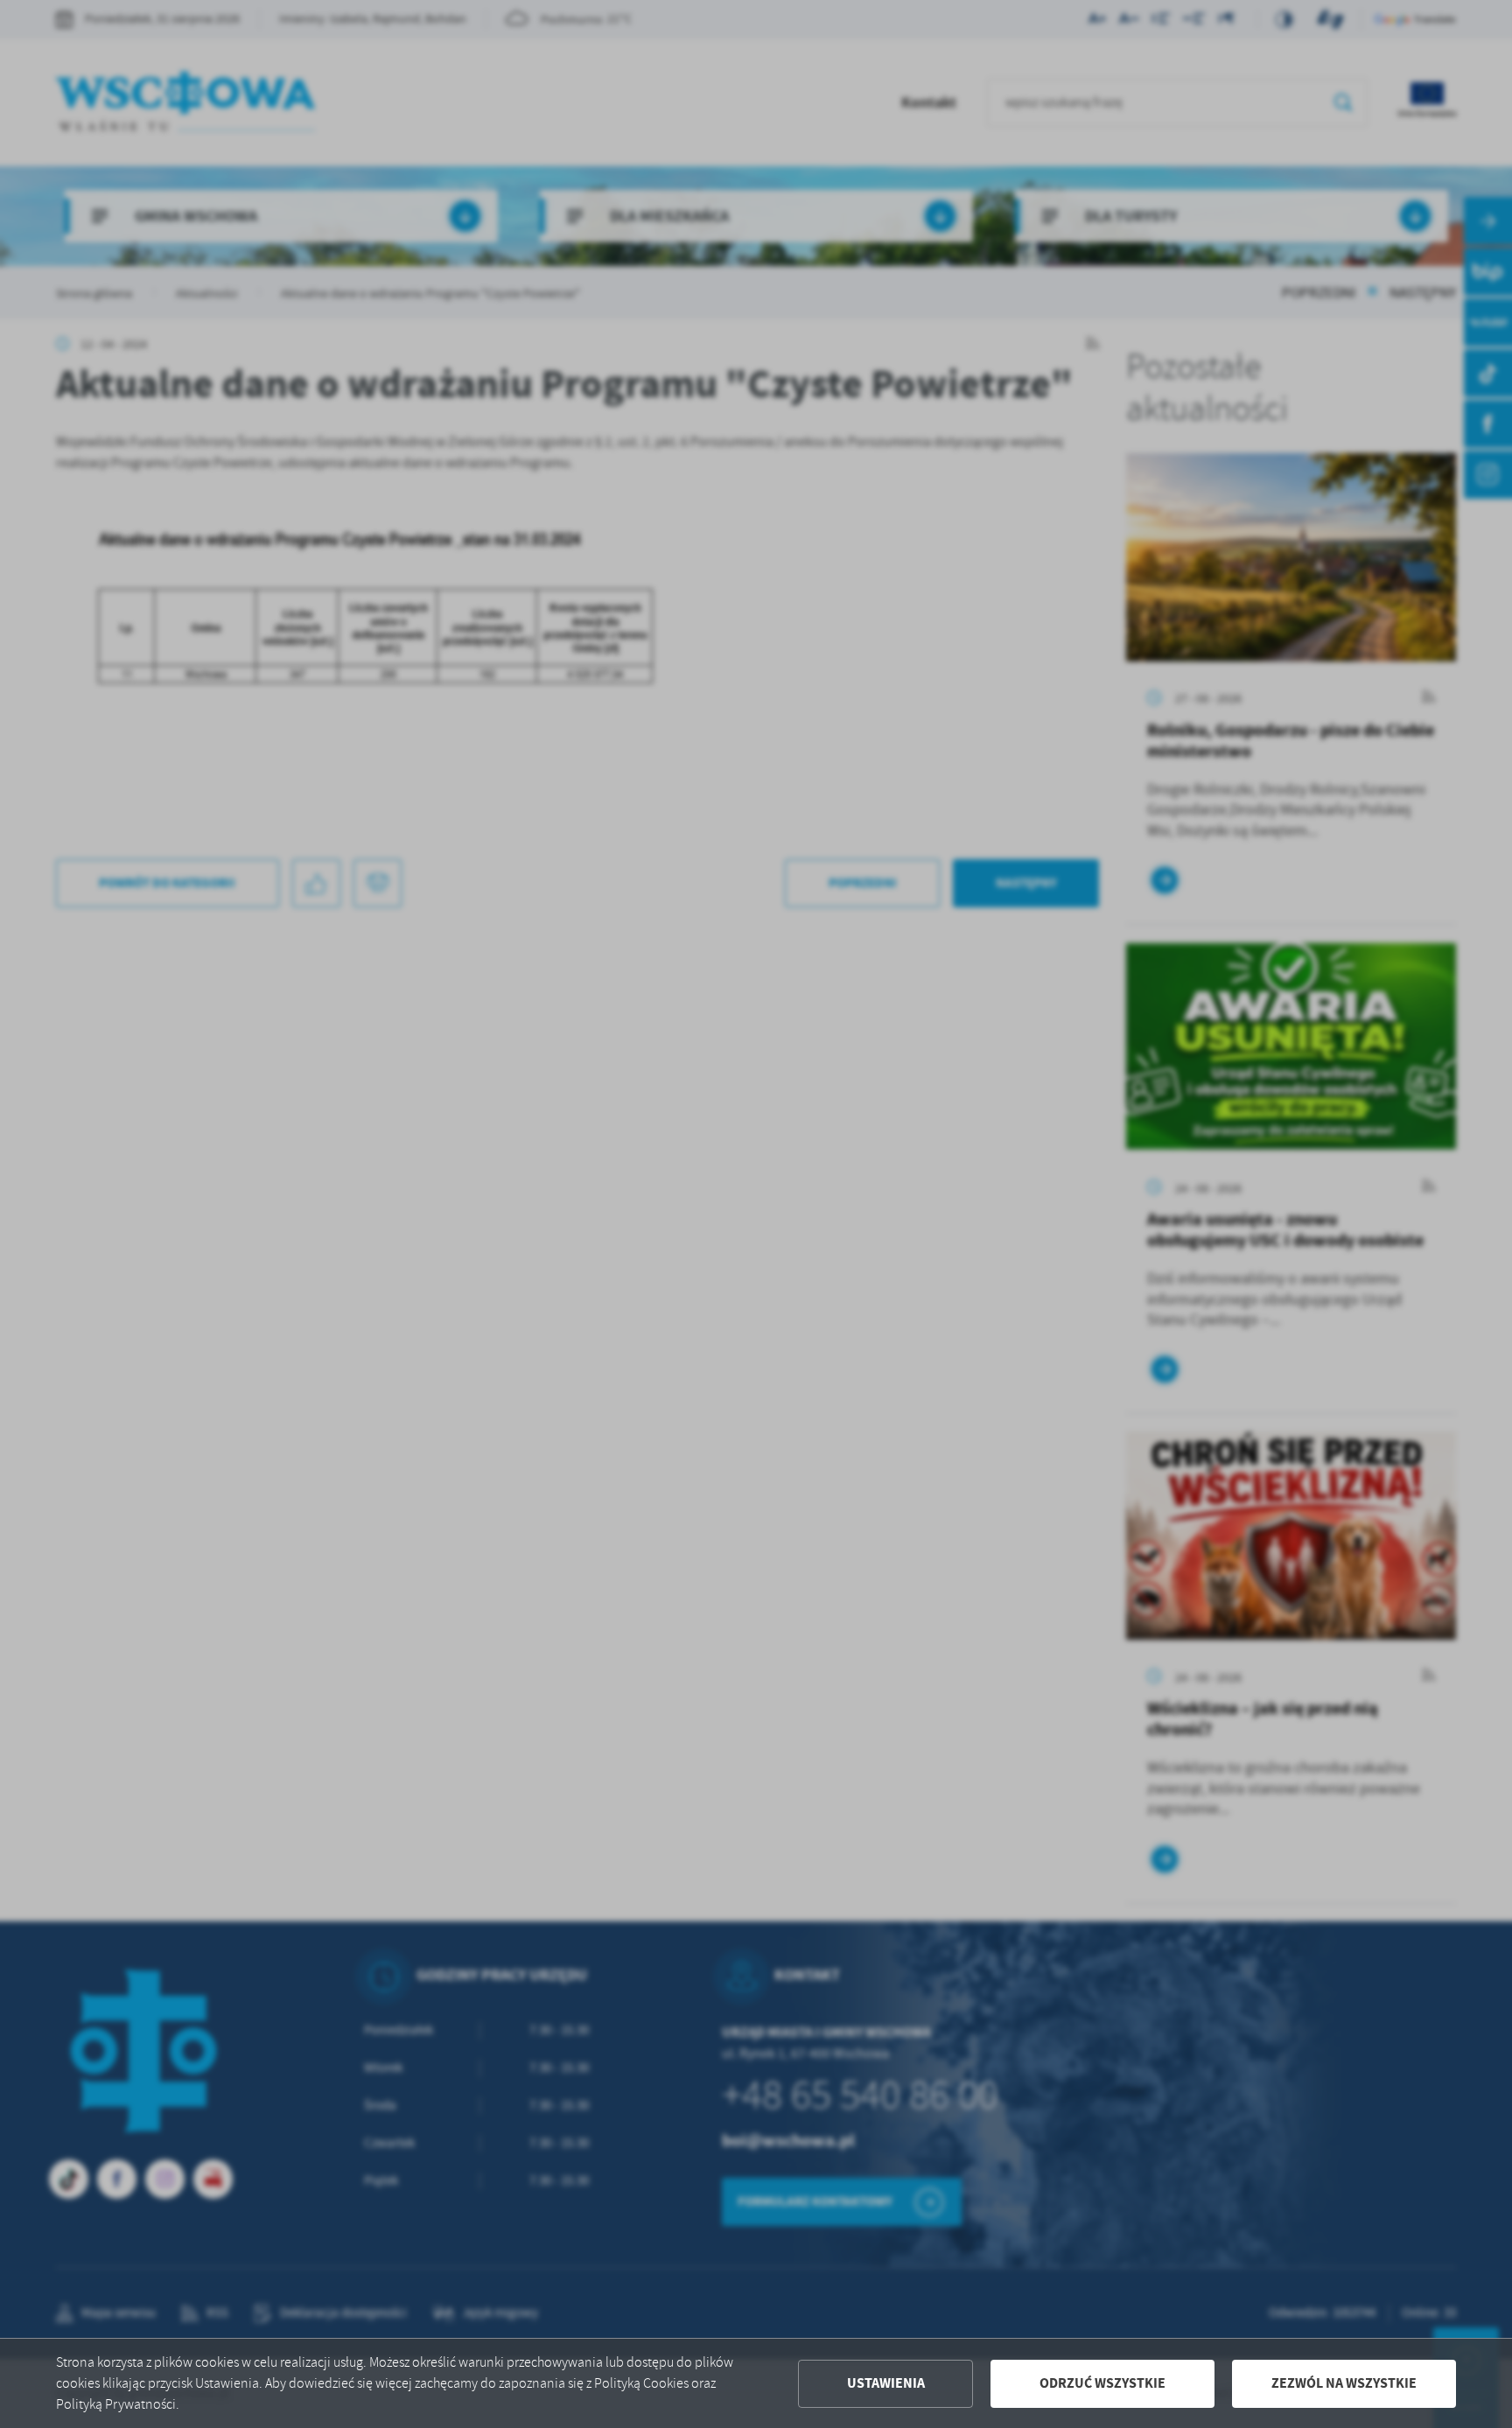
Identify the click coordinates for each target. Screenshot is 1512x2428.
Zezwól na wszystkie (1344, 2383)
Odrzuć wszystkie (1102, 2383)
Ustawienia (886, 2383)
